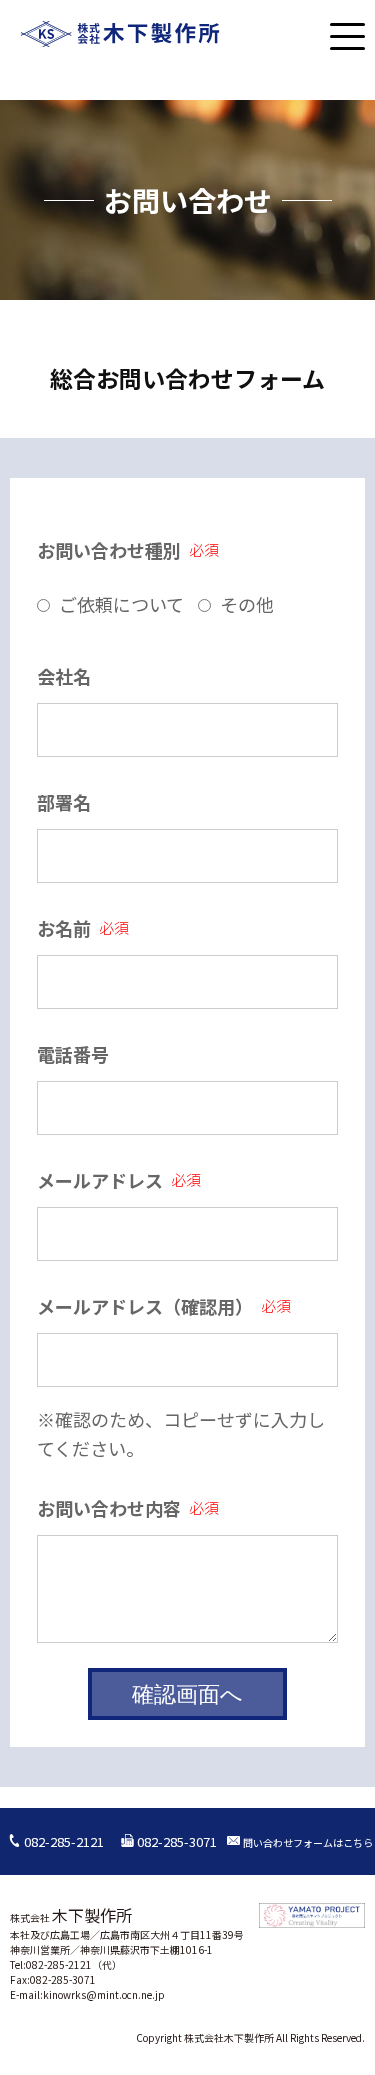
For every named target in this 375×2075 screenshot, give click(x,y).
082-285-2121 (62, 1841)
